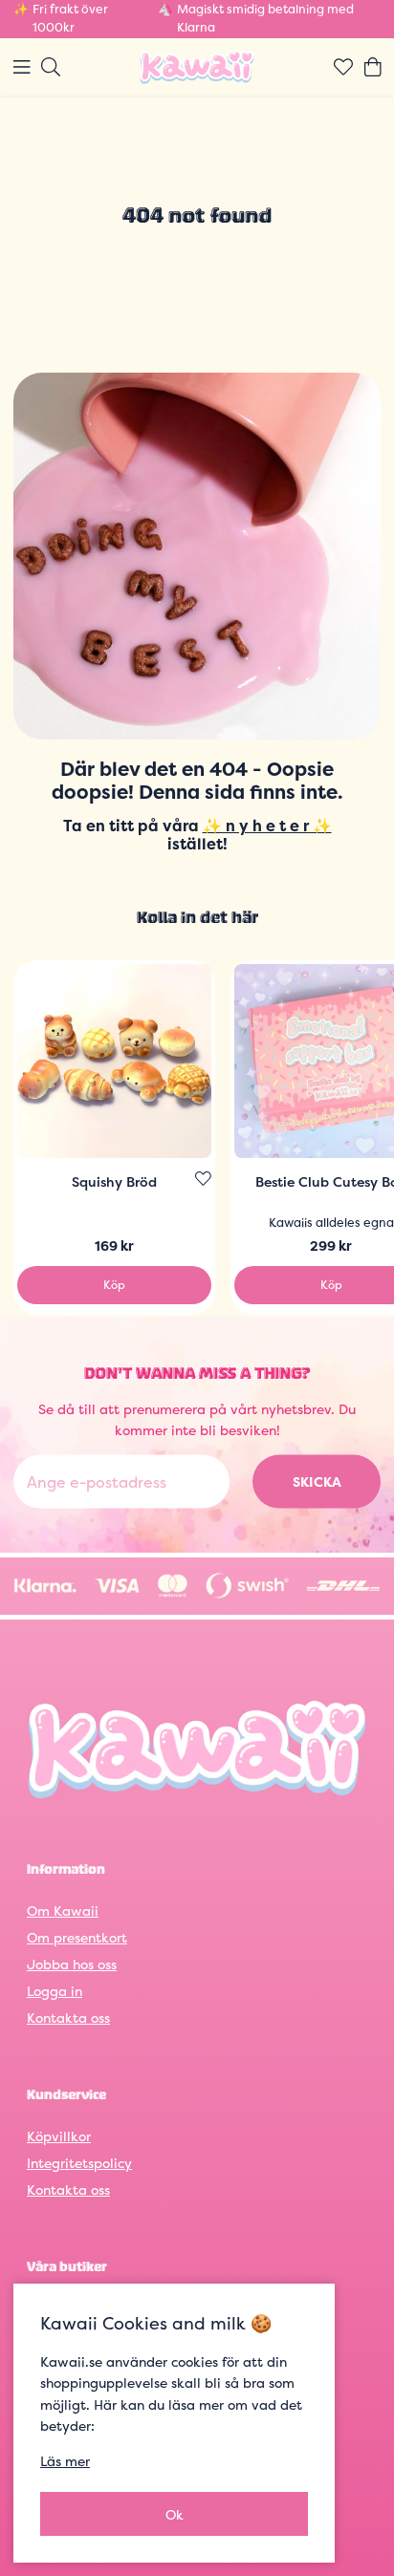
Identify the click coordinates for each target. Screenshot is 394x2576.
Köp (114, 1285)
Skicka (317, 1481)
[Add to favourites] (203, 1179)
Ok (175, 2514)
